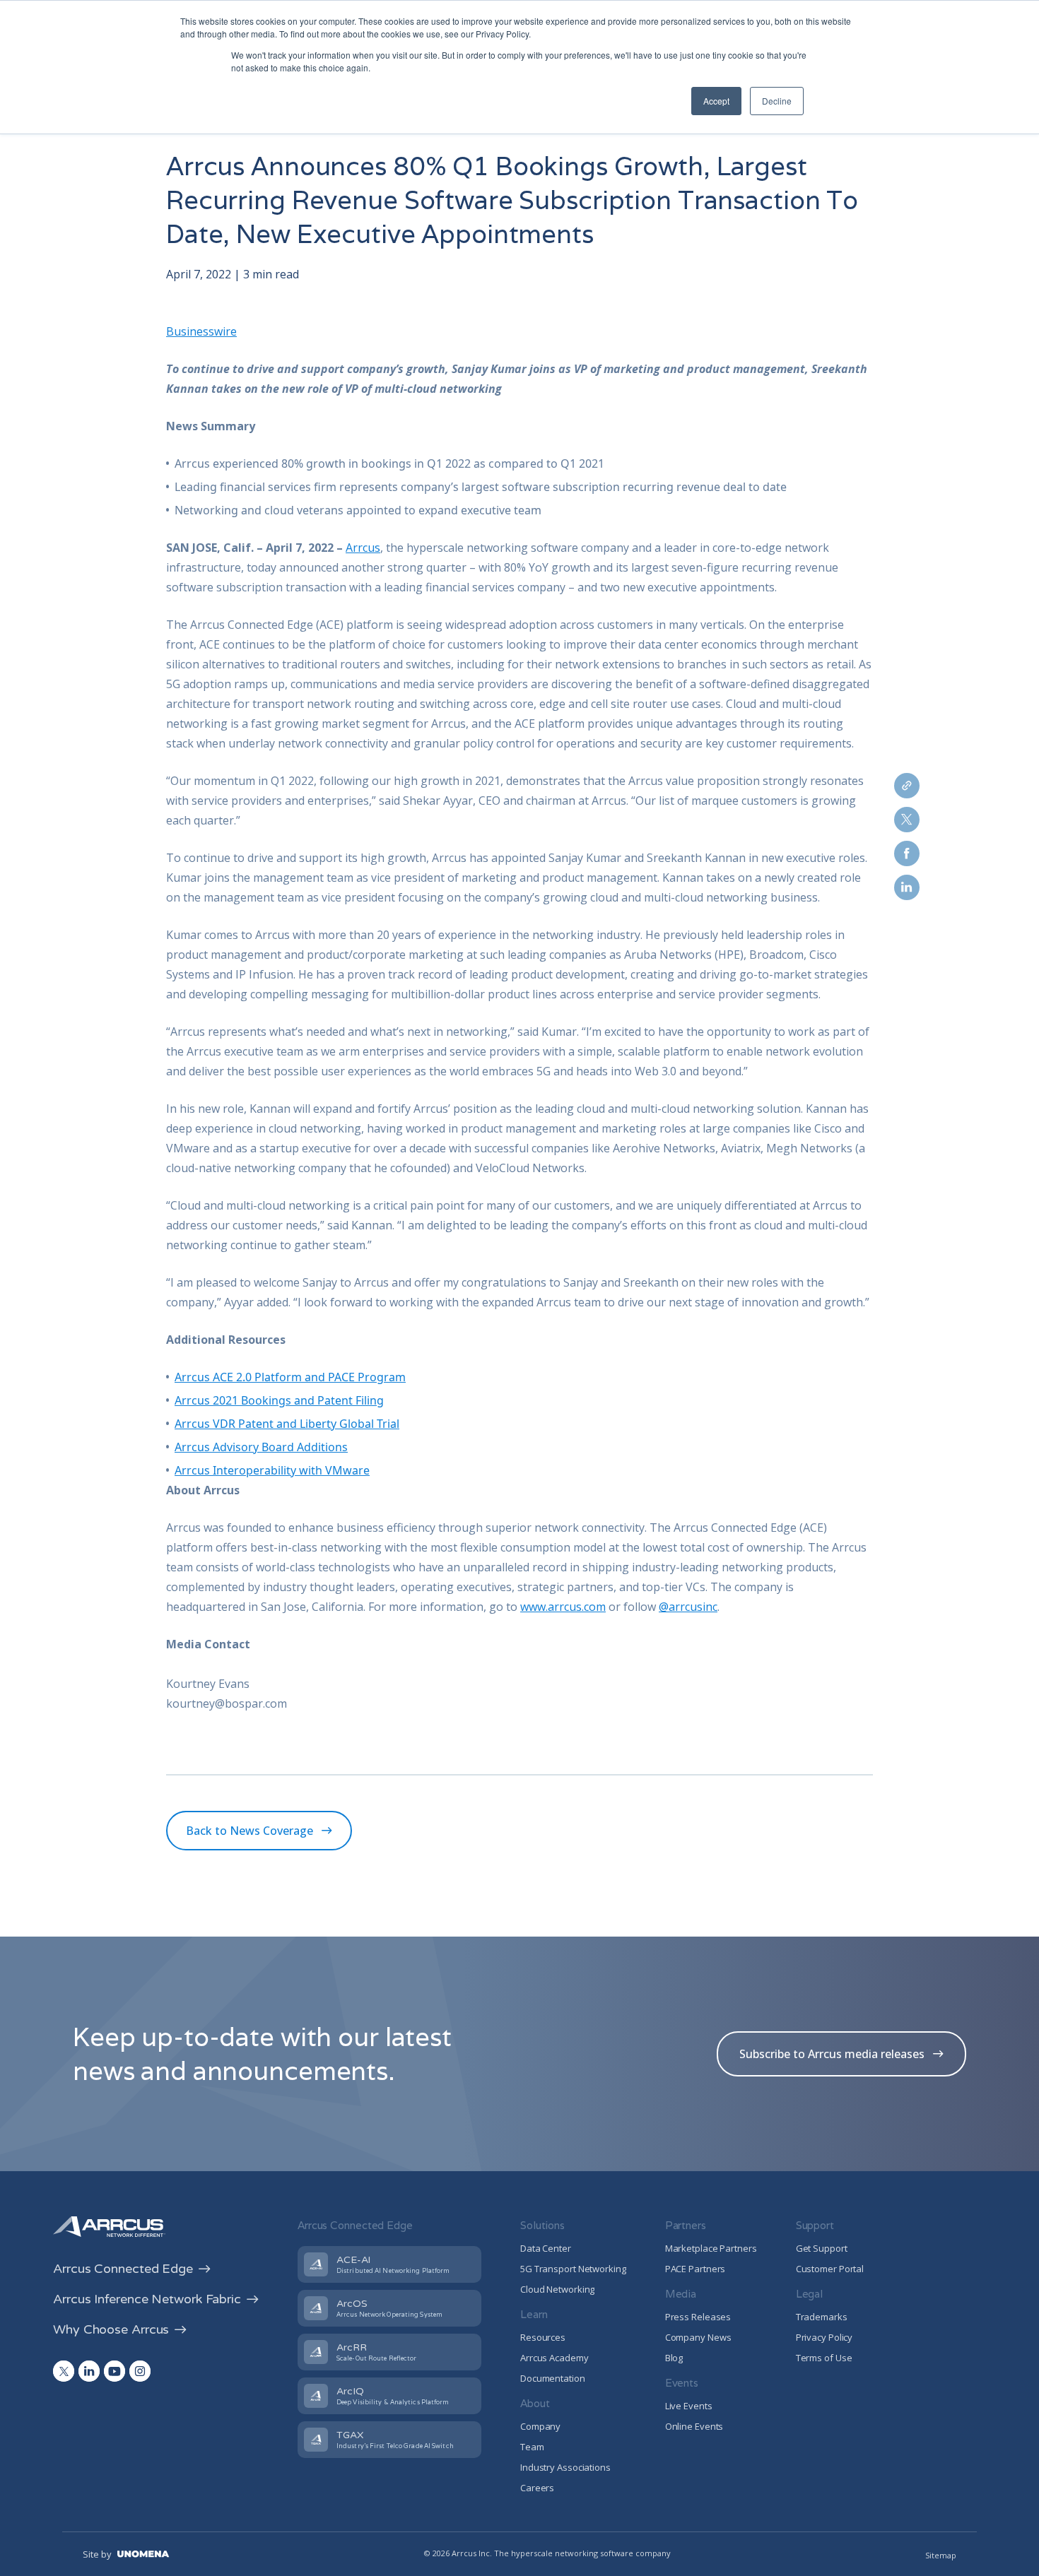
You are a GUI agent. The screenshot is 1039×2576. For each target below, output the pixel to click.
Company (540, 2426)
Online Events (694, 2426)
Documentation (553, 2378)
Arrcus (363, 548)
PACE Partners (695, 2269)
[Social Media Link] (64, 2371)
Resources (543, 2337)
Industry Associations (565, 2467)
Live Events (689, 2406)
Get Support (822, 2248)
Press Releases (698, 2317)
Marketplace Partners (711, 2248)
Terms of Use (824, 2358)
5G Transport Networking (573, 2269)
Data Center (546, 2248)
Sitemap (941, 2555)
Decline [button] (777, 101)
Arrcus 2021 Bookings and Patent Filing (279, 1400)
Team (532, 2447)
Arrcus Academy (554, 2358)
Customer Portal (830, 2269)
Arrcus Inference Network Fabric (147, 2299)
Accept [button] (716, 101)
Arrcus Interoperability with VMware (272, 1470)
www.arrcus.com (563, 1607)
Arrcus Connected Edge (123, 2269)
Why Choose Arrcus (111, 2329)
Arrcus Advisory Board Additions (261, 1447)
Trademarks (822, 2317)
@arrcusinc (688, 1607)
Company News (698, 2337)
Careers (537, 2488)
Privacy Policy (824, 2337)
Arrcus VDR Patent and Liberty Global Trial (287, 1424)
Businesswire (201, 331)
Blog (674, 2358)
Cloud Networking (557, 2289)
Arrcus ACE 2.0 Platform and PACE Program (290, 1377)
